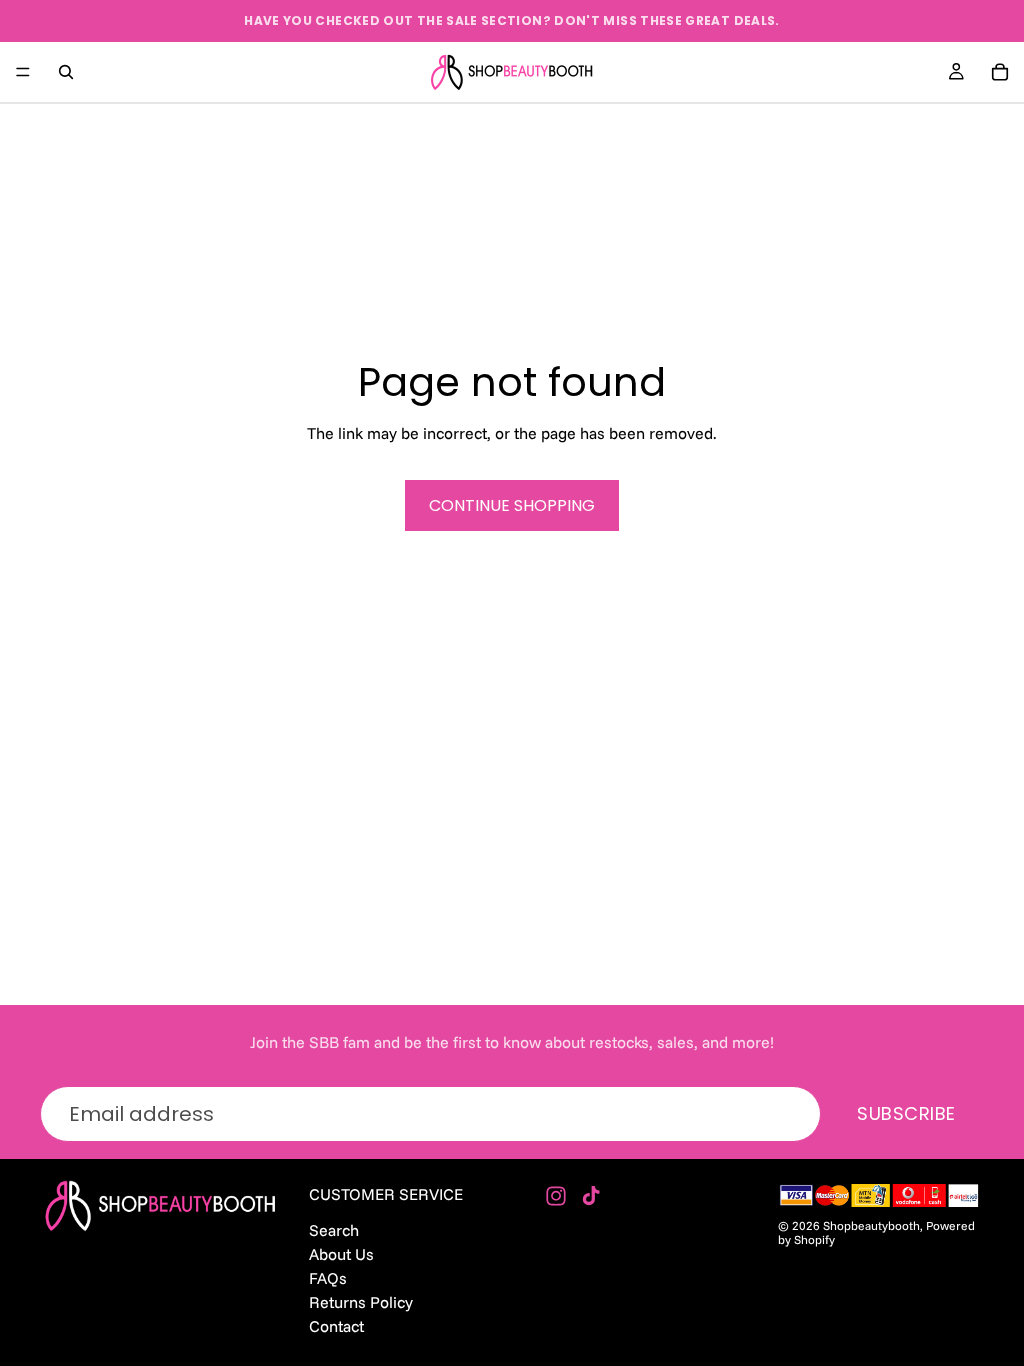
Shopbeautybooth (871, 1225)
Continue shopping (512, 505)
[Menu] (23, 72)
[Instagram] (556, 1196)
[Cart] (1000, 72)
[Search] (66, 72)
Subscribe (906, 1113)
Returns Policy (361, 1302)
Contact (336, 1326)
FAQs (328, 1277)
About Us (341, 1253)
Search (334, 1229)
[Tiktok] (591, 1196)
